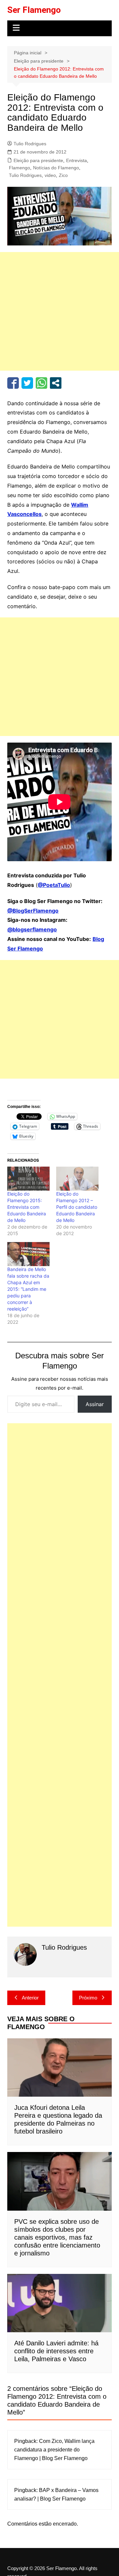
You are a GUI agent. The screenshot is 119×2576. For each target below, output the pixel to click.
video (50, 175)
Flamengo (20, 168)
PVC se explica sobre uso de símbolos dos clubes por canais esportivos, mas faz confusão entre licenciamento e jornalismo (57, 2237)
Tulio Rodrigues (30, 144)
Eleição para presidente (38, 160)
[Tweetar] (27, 383)
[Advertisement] (59, 311)
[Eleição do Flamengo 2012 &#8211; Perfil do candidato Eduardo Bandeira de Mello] (77, 1179)
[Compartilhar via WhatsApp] (41, 383)
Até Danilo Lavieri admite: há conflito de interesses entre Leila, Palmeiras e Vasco (56, 2351)
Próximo (88, 1998)
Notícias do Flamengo (56, 168)
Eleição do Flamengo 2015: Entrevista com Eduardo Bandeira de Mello (27, 1207)
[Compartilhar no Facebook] (13, 383)
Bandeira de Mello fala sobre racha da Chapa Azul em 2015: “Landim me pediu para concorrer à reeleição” (28, 1289)
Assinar (95, 1404)
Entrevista (77, 160)
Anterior (30, 1998)
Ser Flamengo (34, 10)
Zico (63, 175)
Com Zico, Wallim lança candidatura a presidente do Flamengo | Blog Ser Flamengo (54, 2449)
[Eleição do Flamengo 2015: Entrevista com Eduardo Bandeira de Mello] (28, 1179)
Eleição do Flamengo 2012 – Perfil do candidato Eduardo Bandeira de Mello (77, 1207)
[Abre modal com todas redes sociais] (56, 383)
